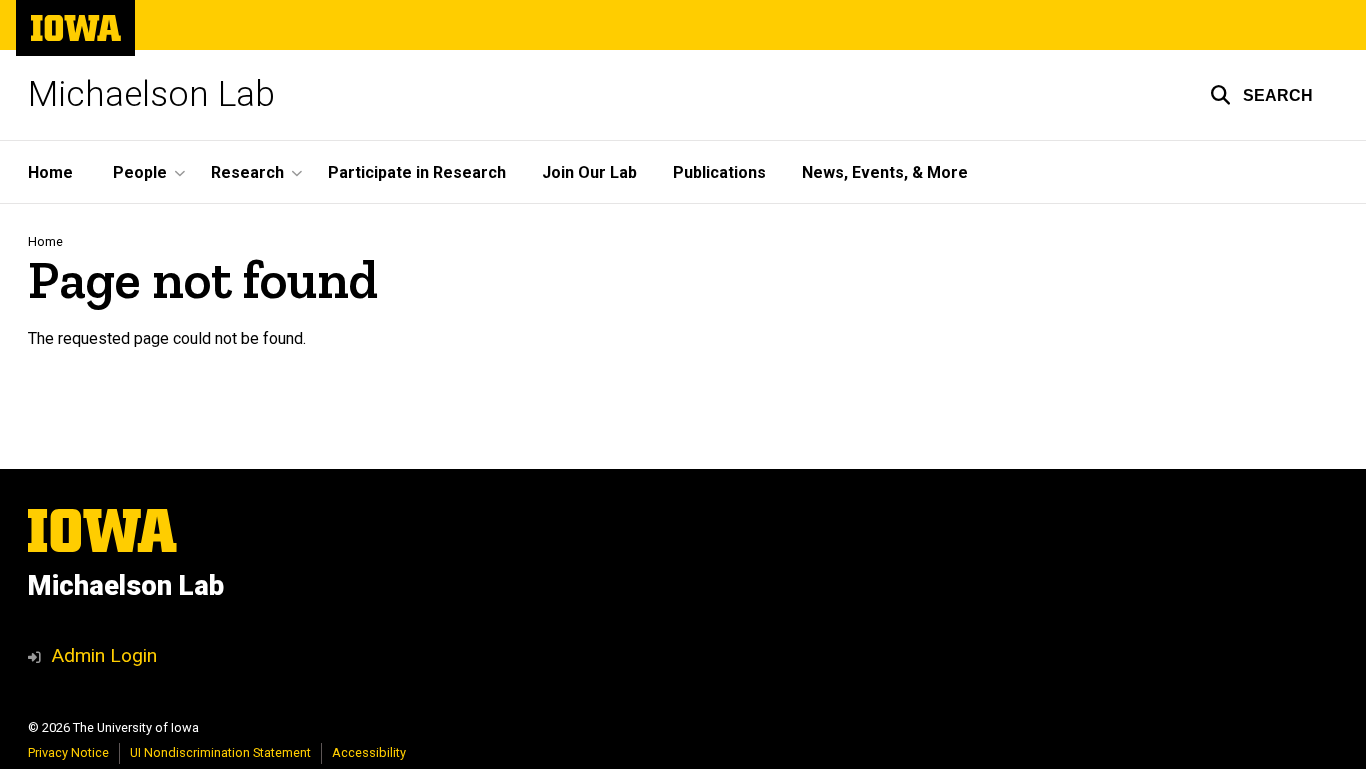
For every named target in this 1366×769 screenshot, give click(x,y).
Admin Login (104, 655)
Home (50, 172)
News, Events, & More (885, 172)
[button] (1261, 95)
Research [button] (247, 172)
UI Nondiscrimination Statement (220, 752)
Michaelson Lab (151, 94)
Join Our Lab (589, 172)
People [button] (140, 172)
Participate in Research (417, 172)
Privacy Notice (68, 752)
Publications (719, 172)
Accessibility (369, 752)
